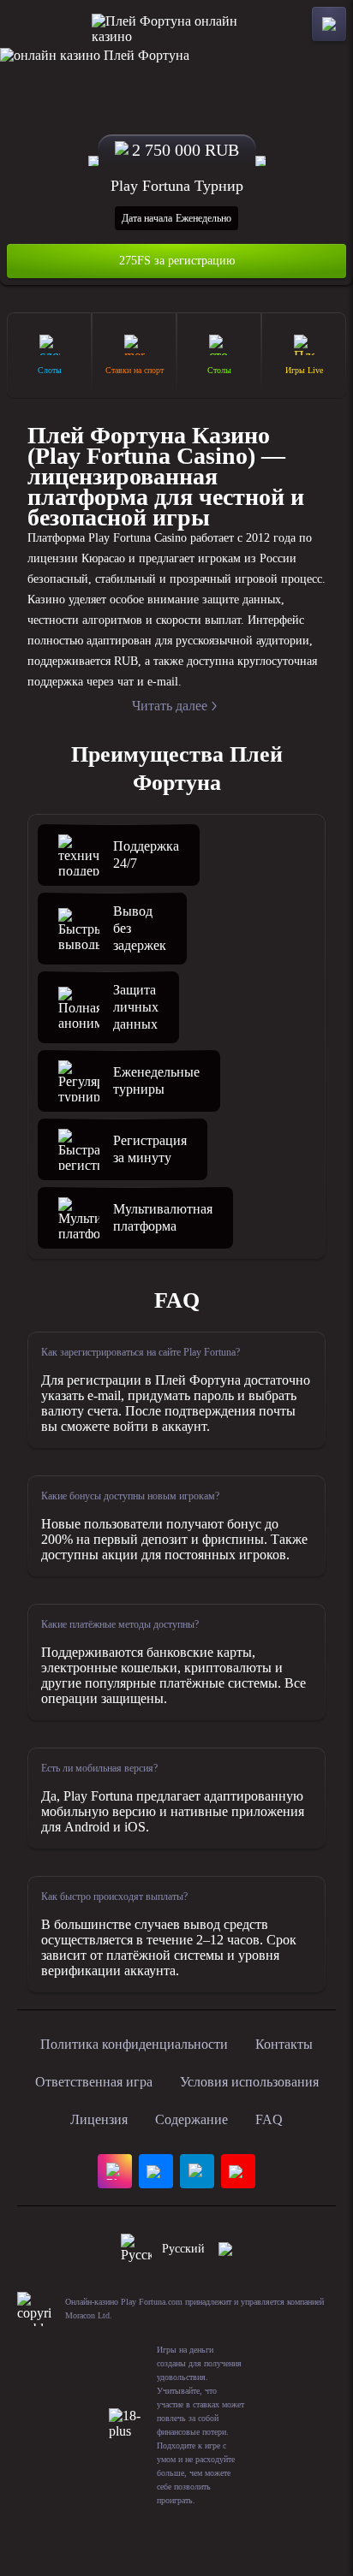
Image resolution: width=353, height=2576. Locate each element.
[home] (176, 24)
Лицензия (99, 2119)
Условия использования (249, 2082)
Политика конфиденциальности (134, 2044)
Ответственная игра (94, 2082)
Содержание (191, 2119)
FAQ (269, 2119)
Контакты (284, 2044)
